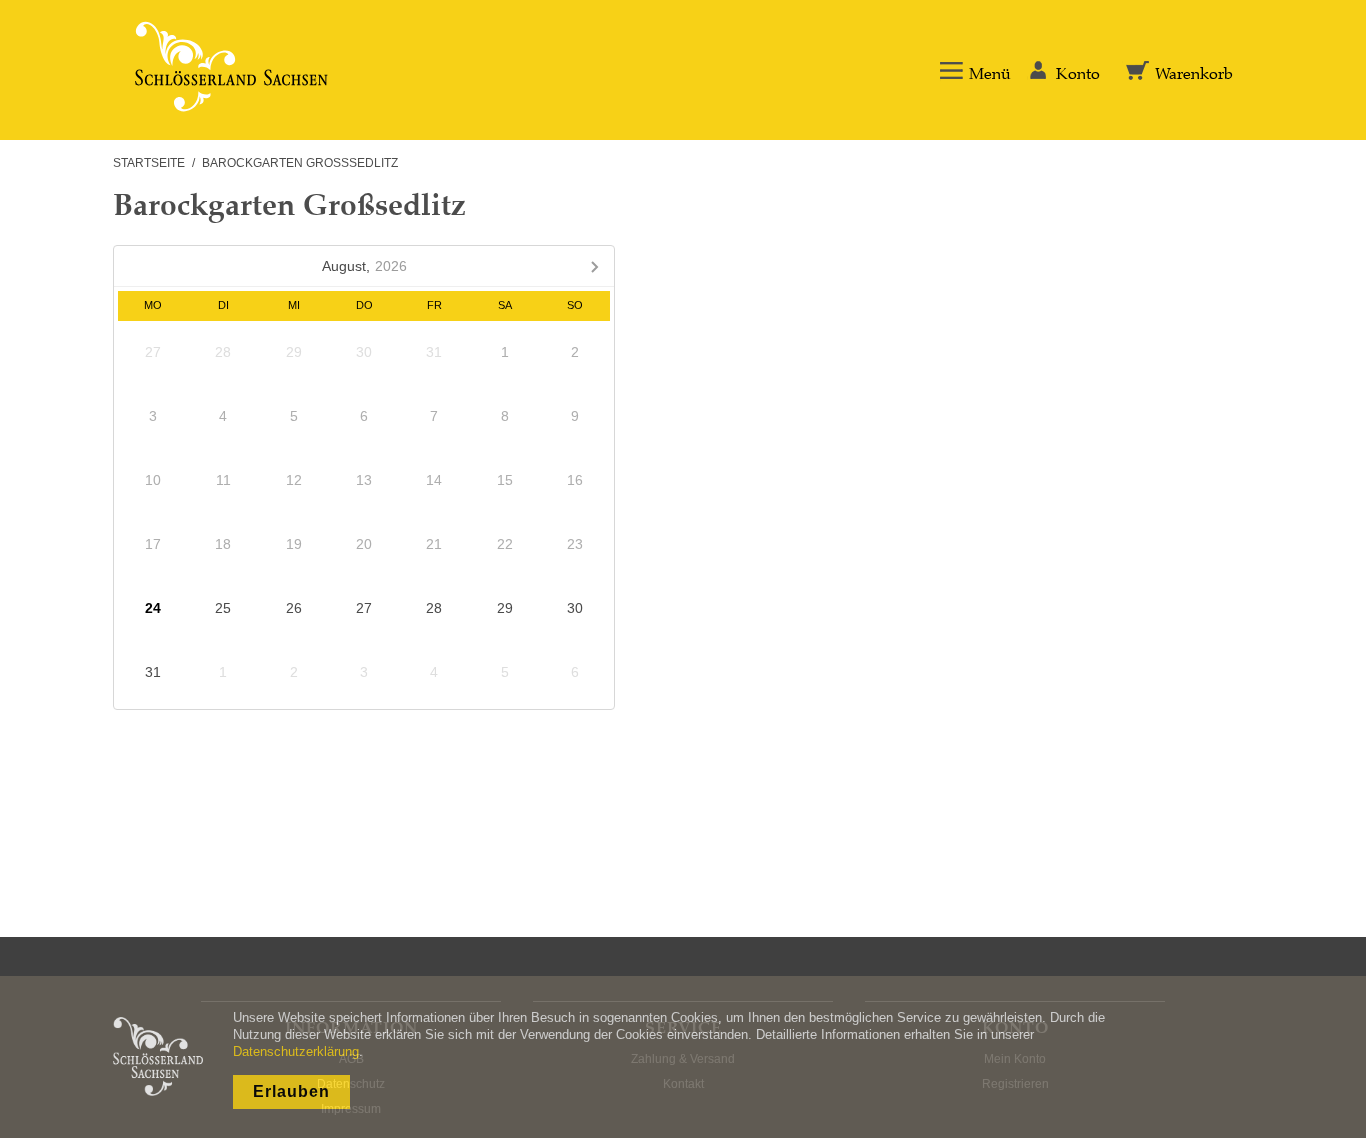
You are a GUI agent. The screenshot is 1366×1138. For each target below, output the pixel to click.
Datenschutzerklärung (296, 1051)
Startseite (149, 163)
